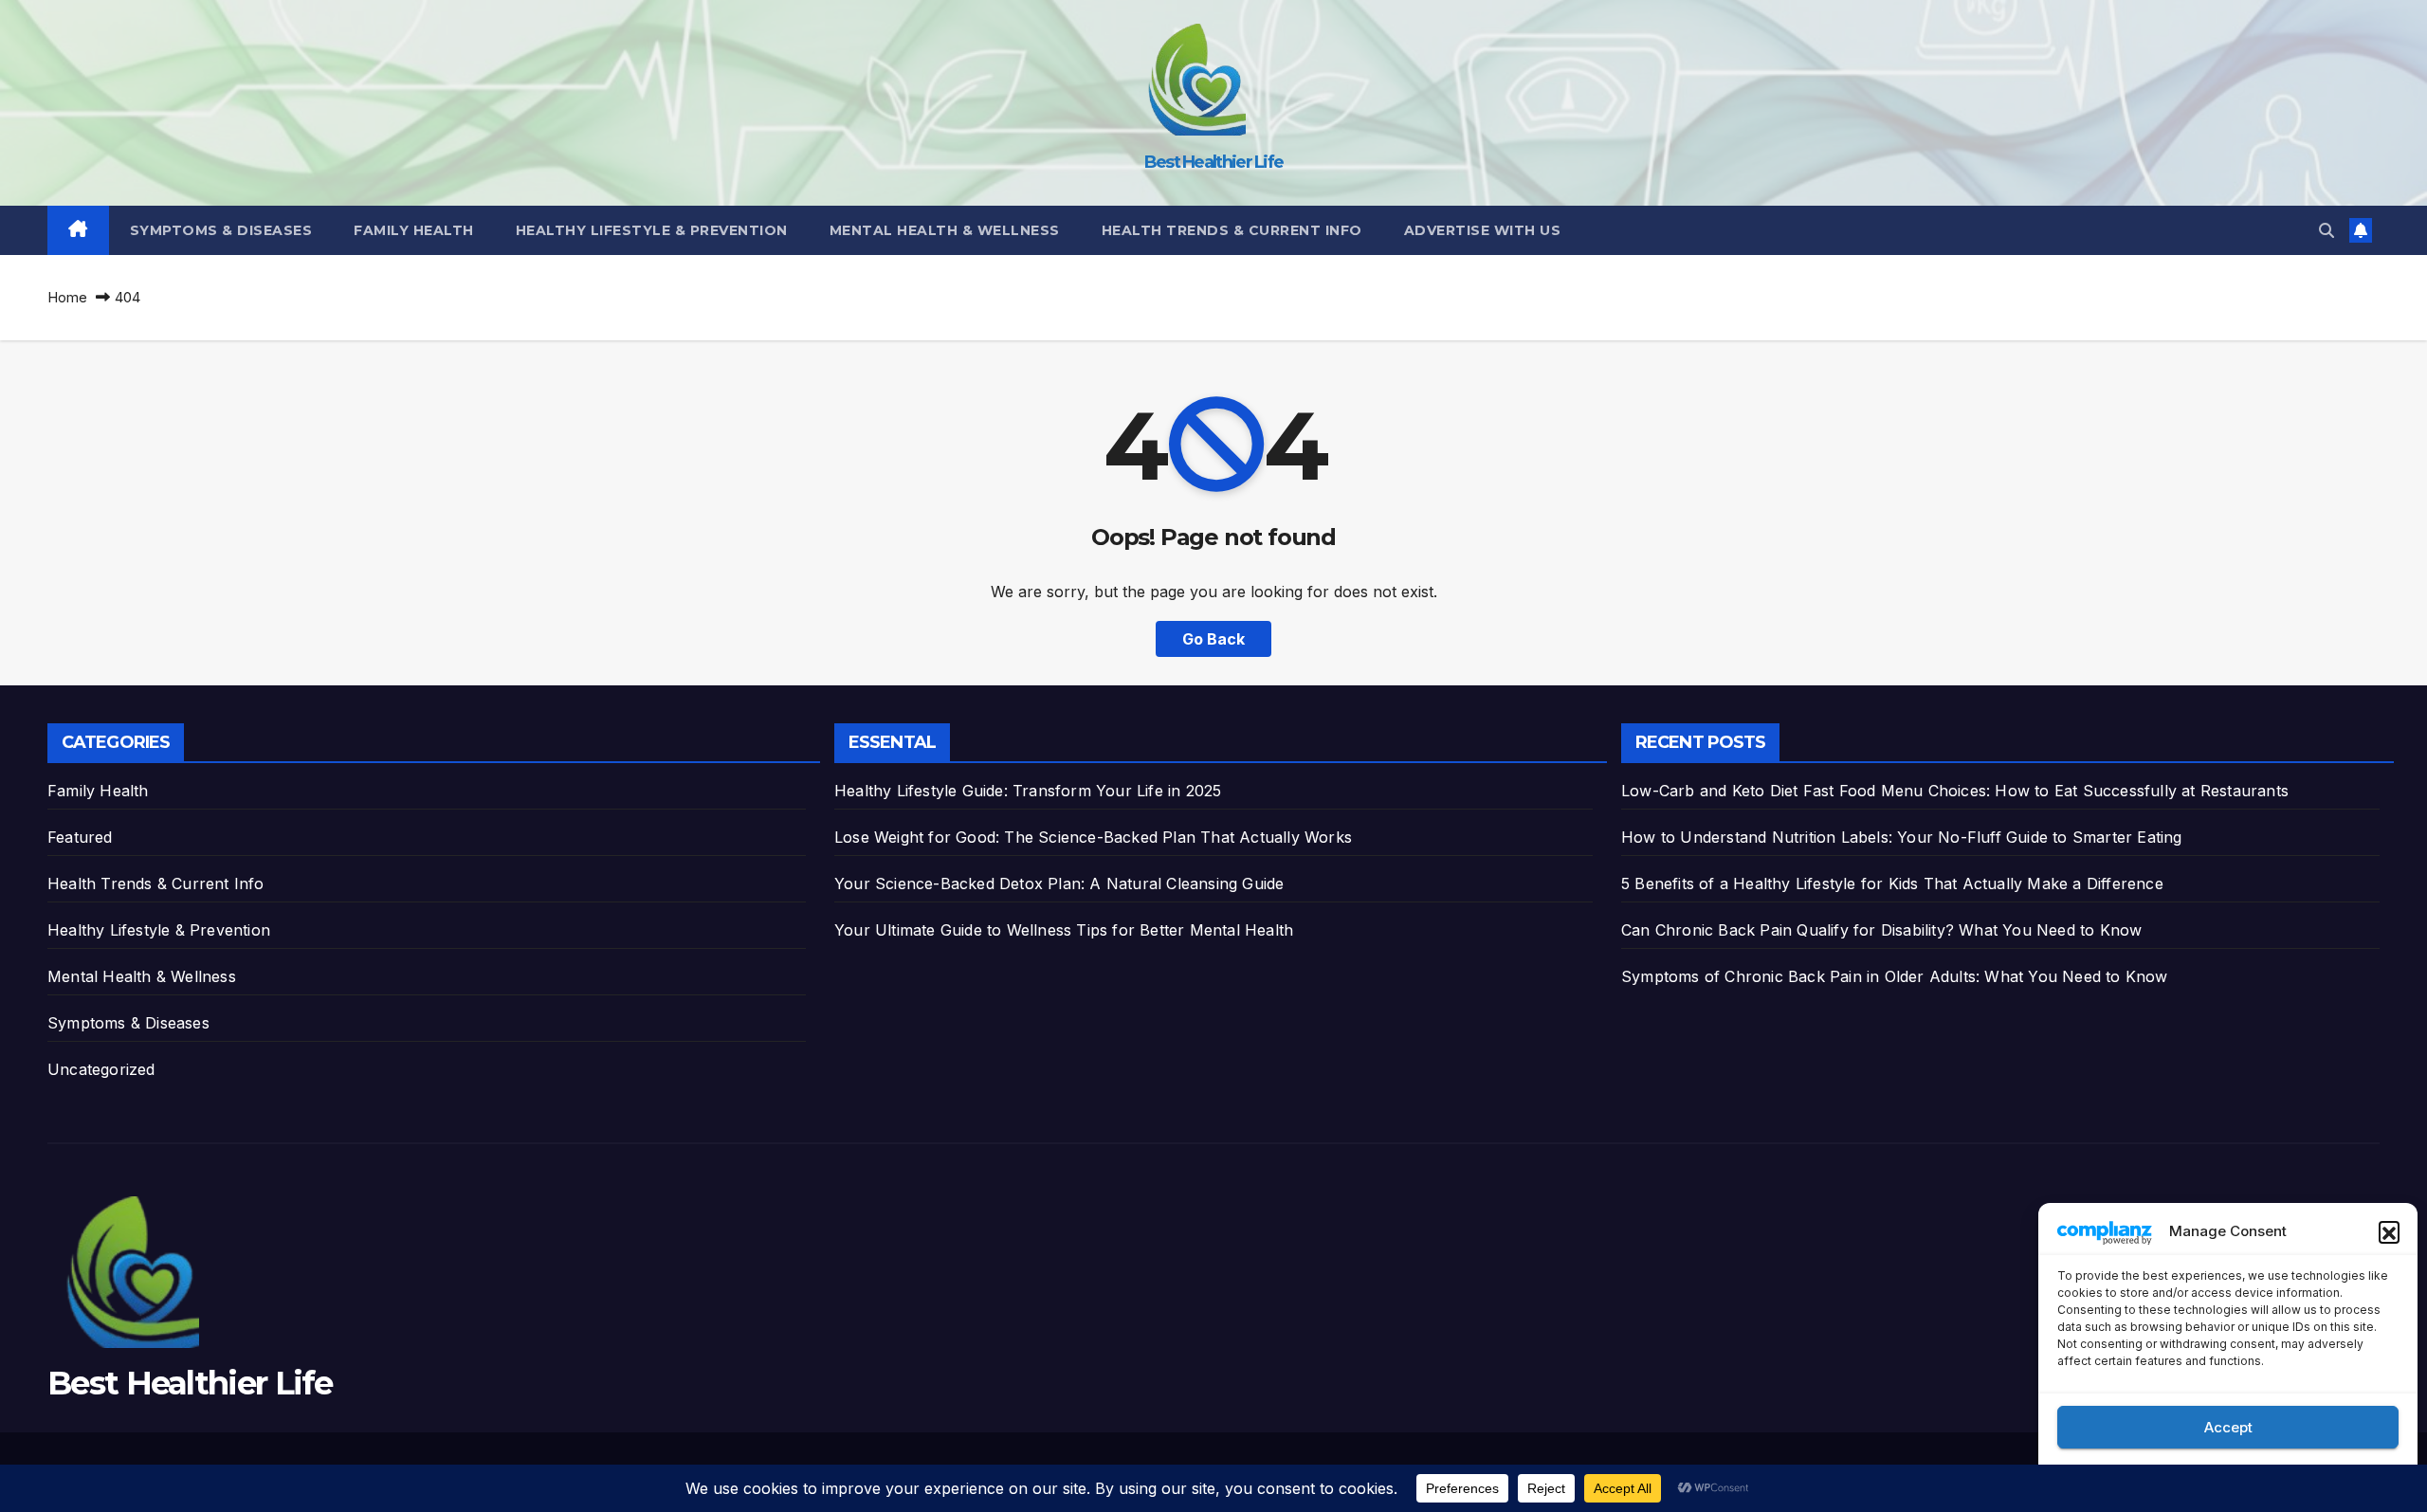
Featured (80, 837)
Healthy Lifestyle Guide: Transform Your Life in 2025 (1028, 791)
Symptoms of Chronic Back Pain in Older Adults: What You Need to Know (1895, 976)
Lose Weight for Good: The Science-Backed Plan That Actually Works (1093, 837)
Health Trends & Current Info (1232, 230)
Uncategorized (101, 1069)
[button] (2389, 1231)
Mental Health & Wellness (945, 230)
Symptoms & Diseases (221, 230)
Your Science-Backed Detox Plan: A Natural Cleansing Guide (1059, 884)
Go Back (1213, 639)
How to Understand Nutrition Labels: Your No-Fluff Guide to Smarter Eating (1902, 837)
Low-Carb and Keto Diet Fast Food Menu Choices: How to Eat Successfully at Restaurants (1955, 791)
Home (67, 297)
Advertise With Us (1483, 230)
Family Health (414, 230)
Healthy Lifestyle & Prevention (652, 230)
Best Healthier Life (1214, 162)
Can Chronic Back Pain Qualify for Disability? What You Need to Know (1881, 930)
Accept (2228, 1427)
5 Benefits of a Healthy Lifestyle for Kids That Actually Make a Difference (1892, 884)
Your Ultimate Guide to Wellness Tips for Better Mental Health (1064, 930)
